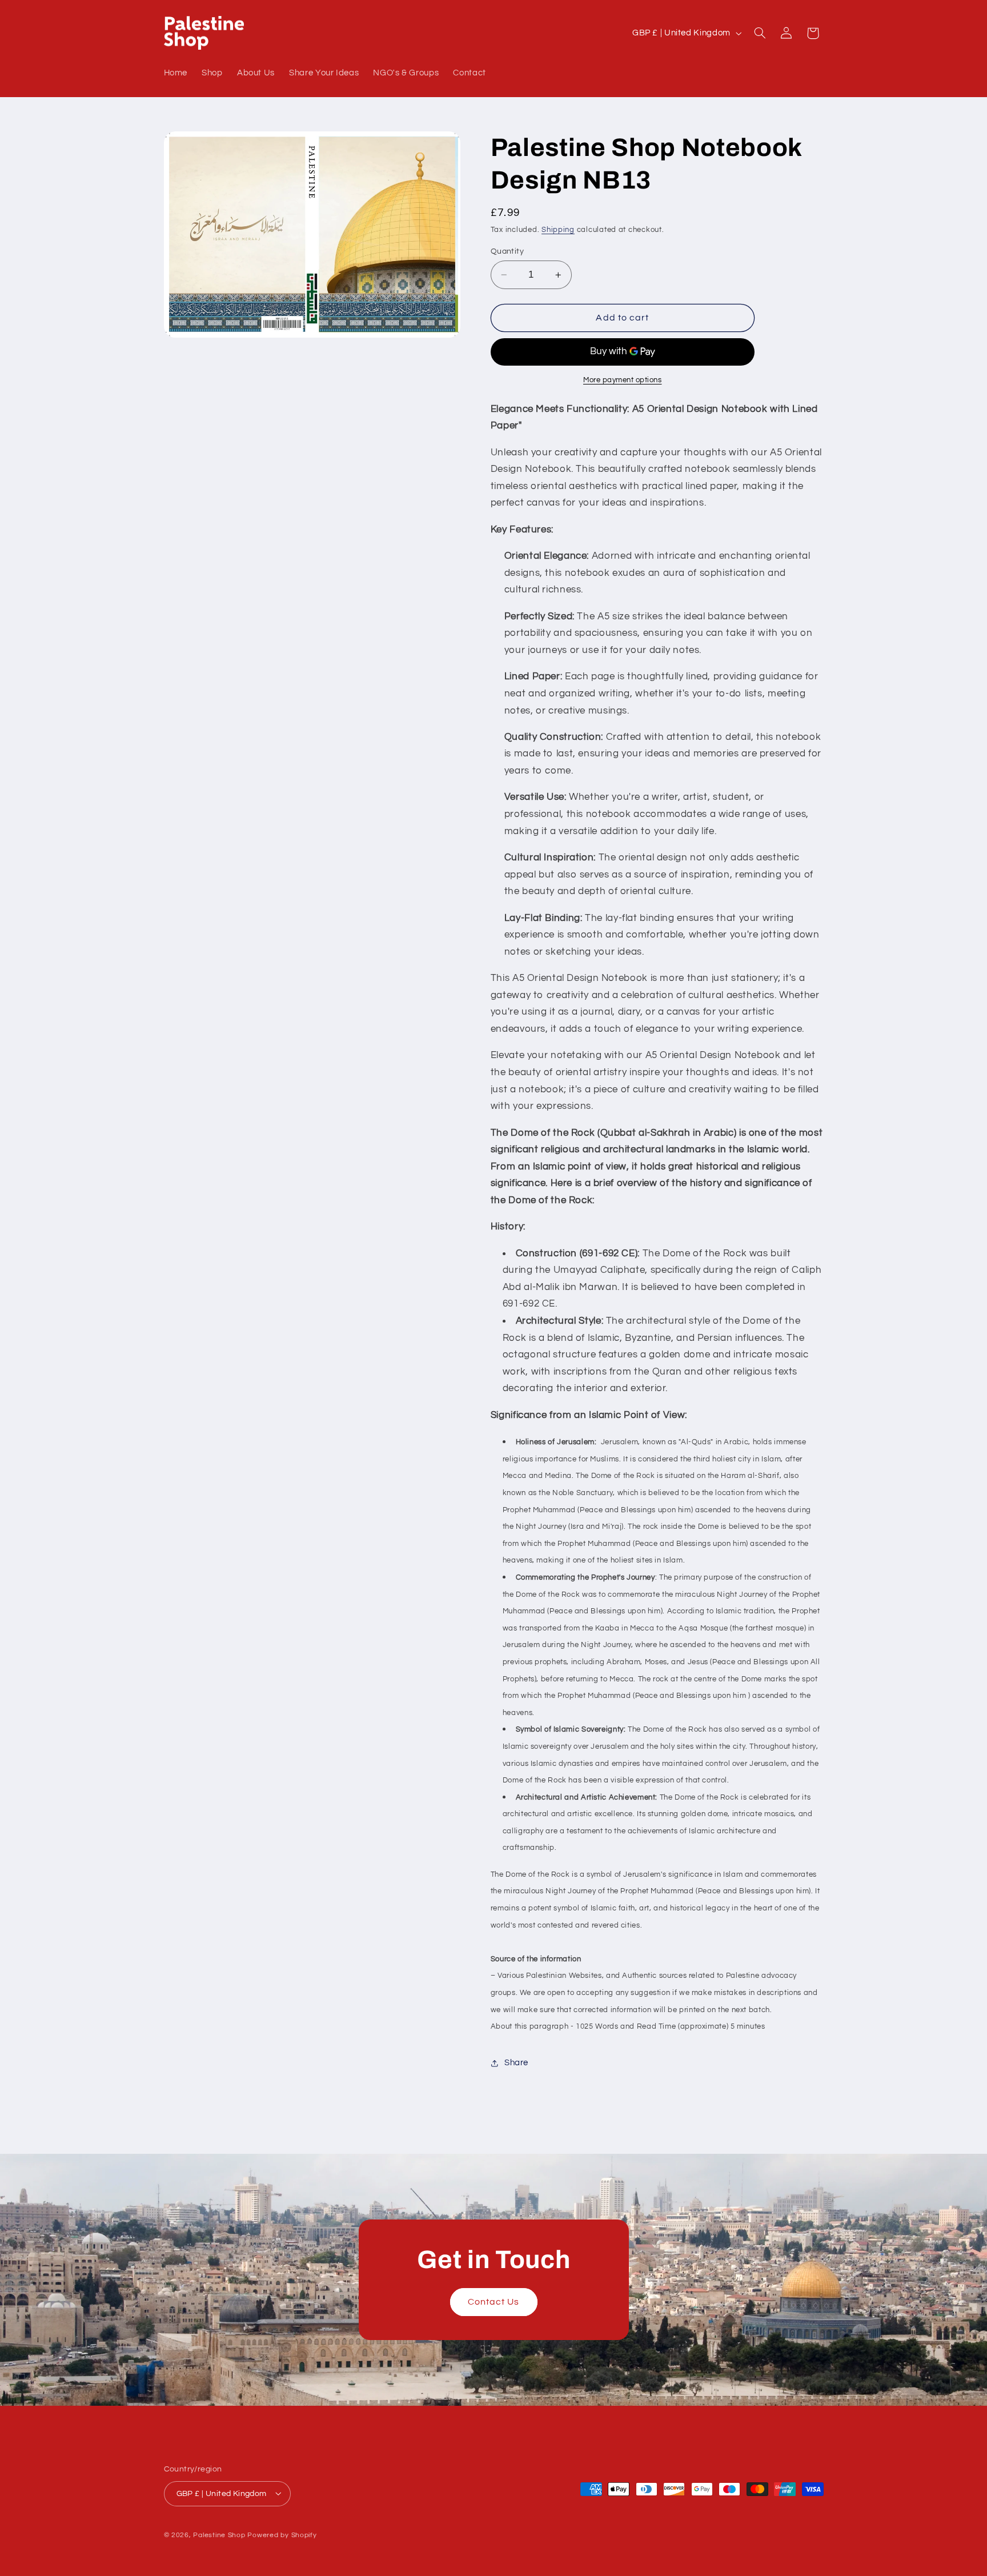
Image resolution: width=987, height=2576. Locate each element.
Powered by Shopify (282, 2535)
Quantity (507, 251)
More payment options (623, 380)
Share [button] (516, 2063)
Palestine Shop (219, 2535)
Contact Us (494, 2302)
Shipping (558, 231)
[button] (760, 33)
